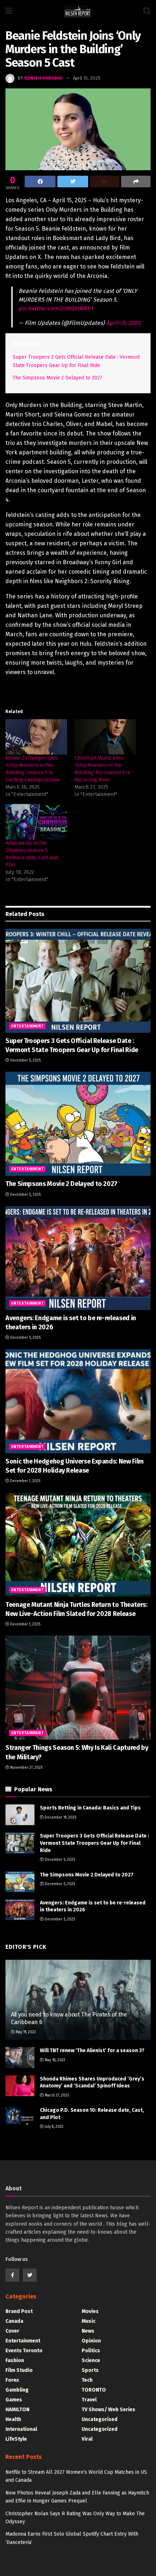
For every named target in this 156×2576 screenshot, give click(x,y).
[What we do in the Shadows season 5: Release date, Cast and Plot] (36, 822)
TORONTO (94, 2390)
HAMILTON (17, 2410)
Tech (87, 2380)
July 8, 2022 (54, 2127)
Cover (12, 2331)
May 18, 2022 (54, 2060)
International (21, 2429)
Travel (89, 2400)
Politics (91, 2351)
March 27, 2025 (56, 2095)
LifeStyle (16, 2439)
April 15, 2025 (87, 78)
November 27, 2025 (26, 1768)
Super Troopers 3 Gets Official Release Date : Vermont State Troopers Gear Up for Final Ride (95, 1843)
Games (14, 2400)
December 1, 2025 (25, 1481)
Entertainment (27, 1026)
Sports (90, 2370)
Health (13, 2419)
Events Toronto (24, 2351)
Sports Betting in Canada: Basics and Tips (90, 1808)
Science (91, 2360)
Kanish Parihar (43, 78)
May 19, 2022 (25, 2032)
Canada (14, 2321)
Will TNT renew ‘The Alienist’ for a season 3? (92, 2051)
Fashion (15, 2360)
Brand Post (19, 2311)
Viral (87, 2439)
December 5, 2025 (25, 1060)
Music (89, 2321)
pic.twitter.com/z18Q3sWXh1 (56, 308)
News (88, 2331)
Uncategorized (100, 2429)
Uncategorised (100, 2419)
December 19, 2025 (60, 1817)
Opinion (91, 2341)
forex (12, 2380)
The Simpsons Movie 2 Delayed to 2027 (58, 378)
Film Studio (19, 2370)
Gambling (17, 2390)
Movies (90, 2311)
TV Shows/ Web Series (108, 2410)
